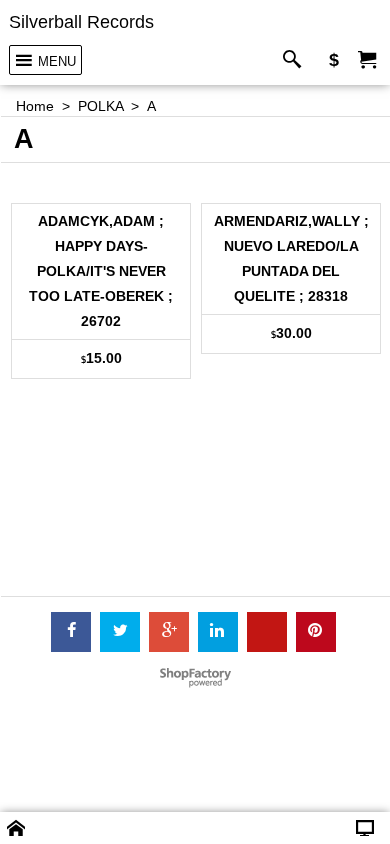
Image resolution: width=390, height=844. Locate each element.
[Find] (296, 60)
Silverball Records (81, 22)
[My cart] (367, 60)
